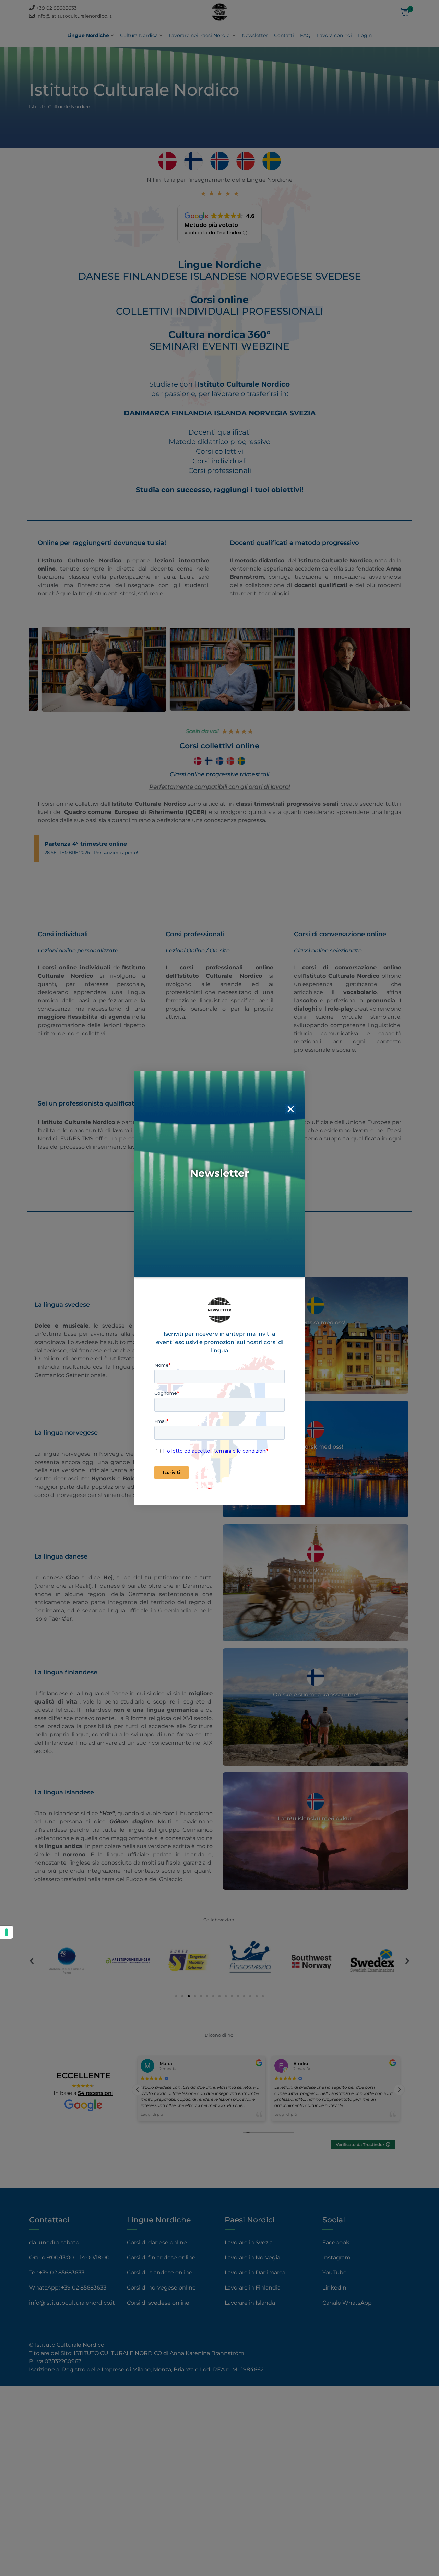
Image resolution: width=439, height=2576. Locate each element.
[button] (291, 1109)
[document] (219, 1288)
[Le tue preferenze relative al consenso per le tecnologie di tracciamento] (7, 1932)
